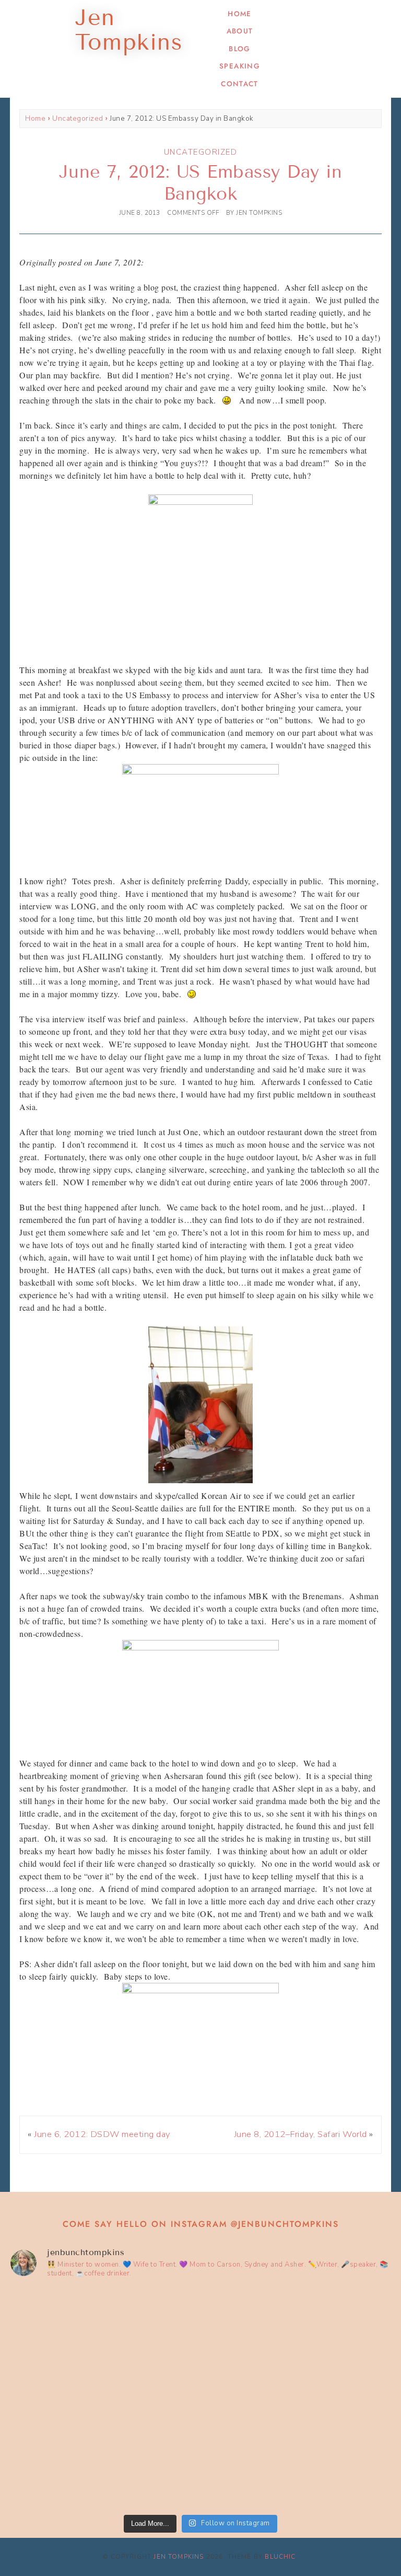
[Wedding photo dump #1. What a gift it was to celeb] (297, 2453)
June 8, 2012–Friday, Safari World (300, 2134)
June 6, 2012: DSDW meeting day (102, 2134)
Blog (239, 49)
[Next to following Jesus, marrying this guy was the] (297, 2343)
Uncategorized (78, 118)
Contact (239, 84)
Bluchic (280, 2557)
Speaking (240, 66)
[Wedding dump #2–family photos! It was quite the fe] (104, 2453)
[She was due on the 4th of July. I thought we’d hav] (104, 2343)
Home (239, 14)
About (240, 31)
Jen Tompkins (179, 2557)
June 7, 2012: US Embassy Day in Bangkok (201, 183)
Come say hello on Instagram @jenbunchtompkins (201, 2224)
